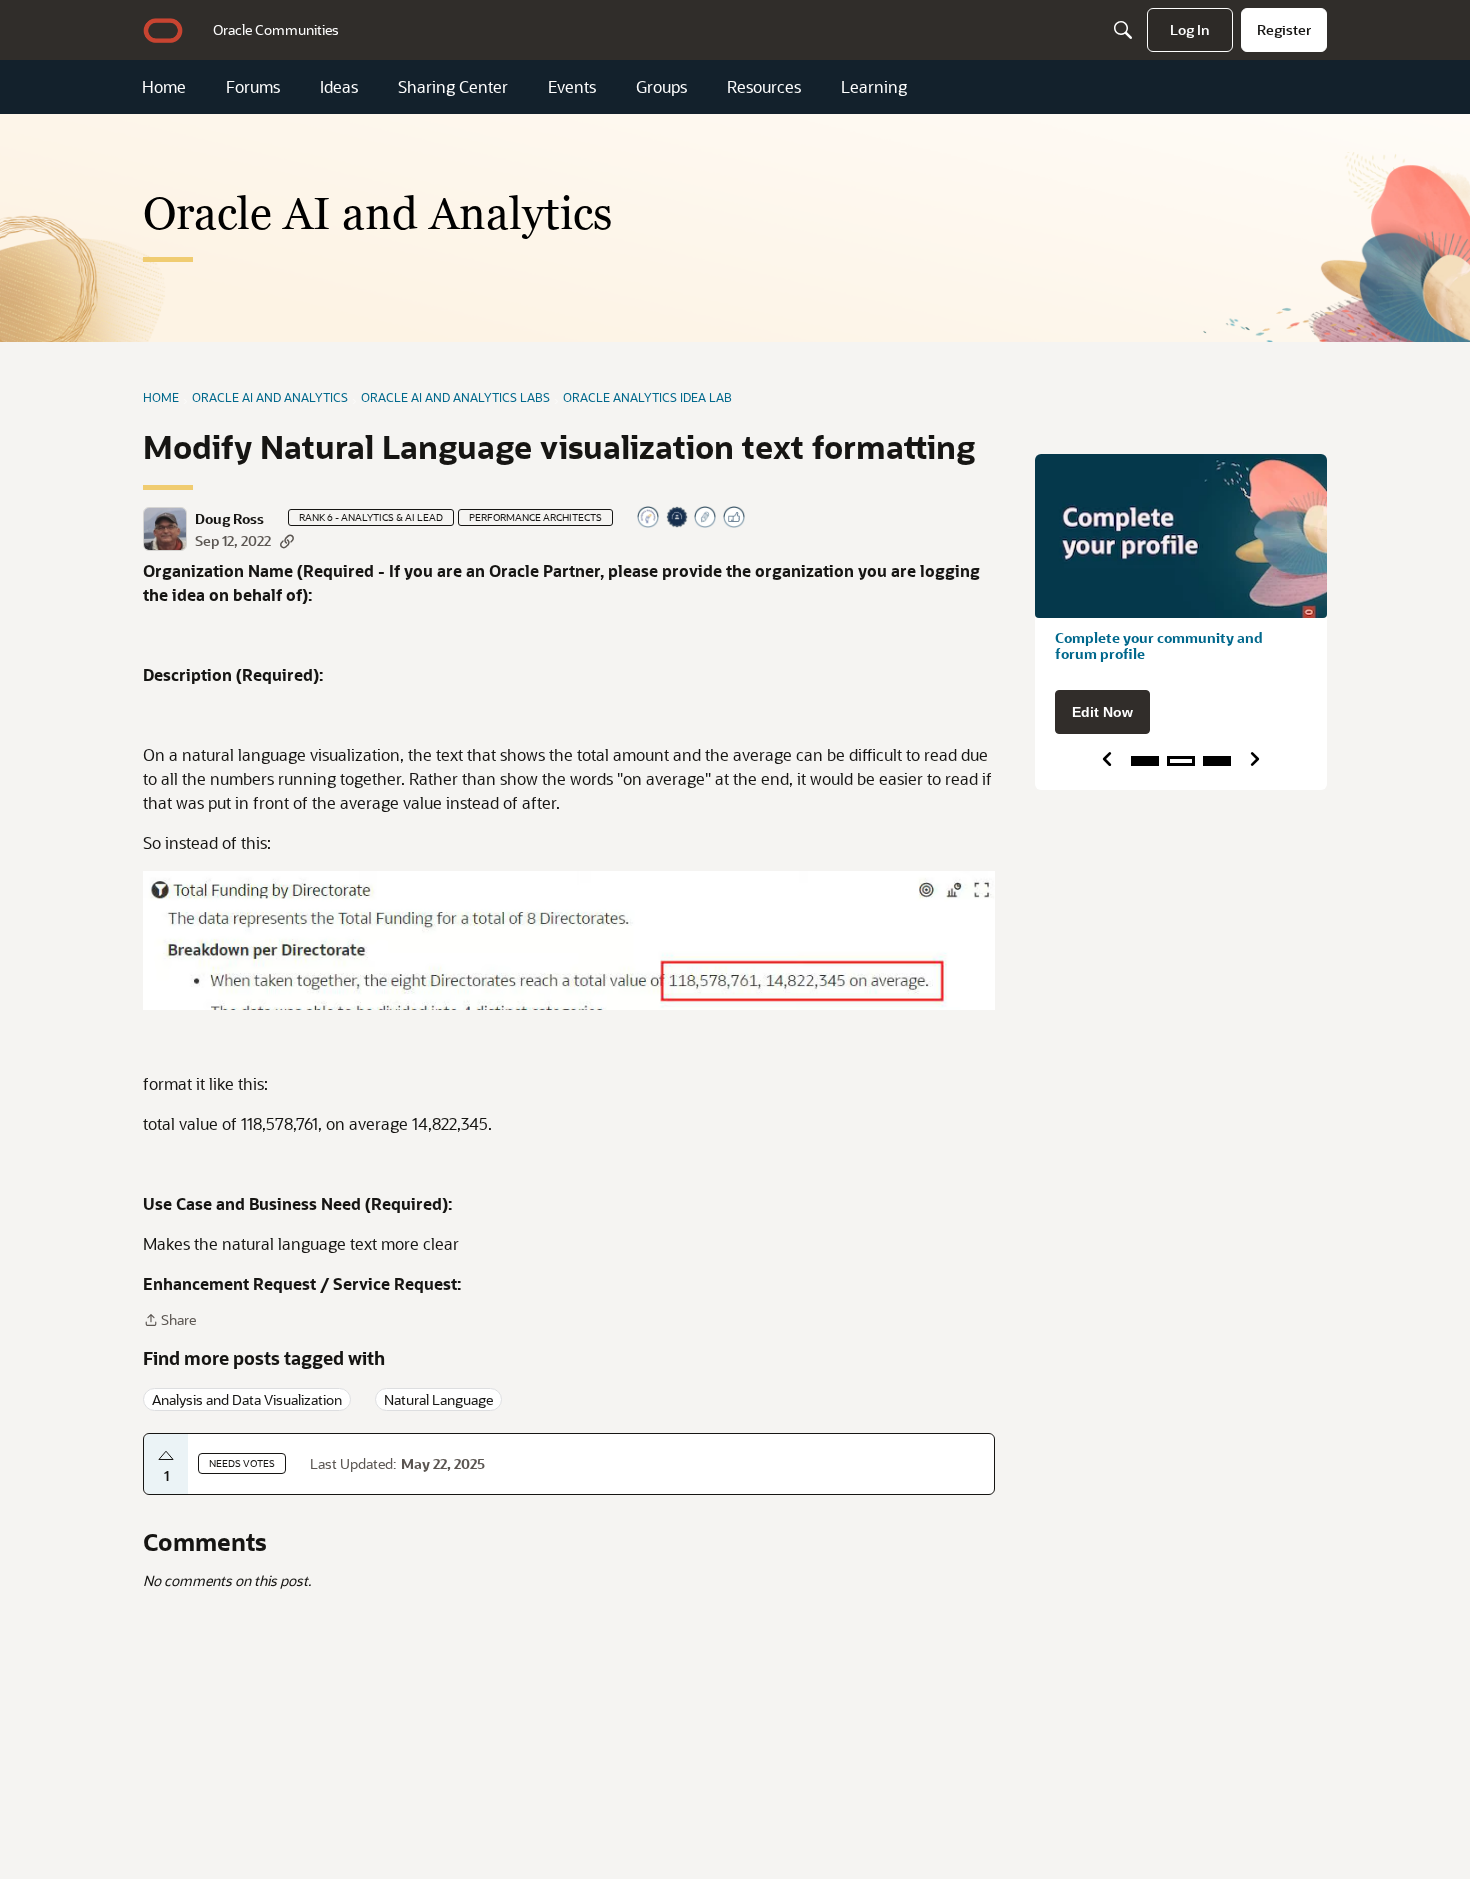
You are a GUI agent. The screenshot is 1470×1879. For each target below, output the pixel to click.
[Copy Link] (287, 540)
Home (164, 87)
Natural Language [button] (438, 1399)
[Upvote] (166, 1456)
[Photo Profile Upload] (678, 518)
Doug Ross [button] (229, 519)
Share (169, 1321)
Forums (253, 87)
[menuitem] (276, 30)
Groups (661, 87)
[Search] (1123, 30)
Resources (764, 87)
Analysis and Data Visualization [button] (247, 1399)
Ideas (339, 87)
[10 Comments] (706, 518)
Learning (874, 87)
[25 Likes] (735, 518)
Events (572, 87)
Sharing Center (453, 87)
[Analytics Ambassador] (649, 518)
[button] (165, 529)
